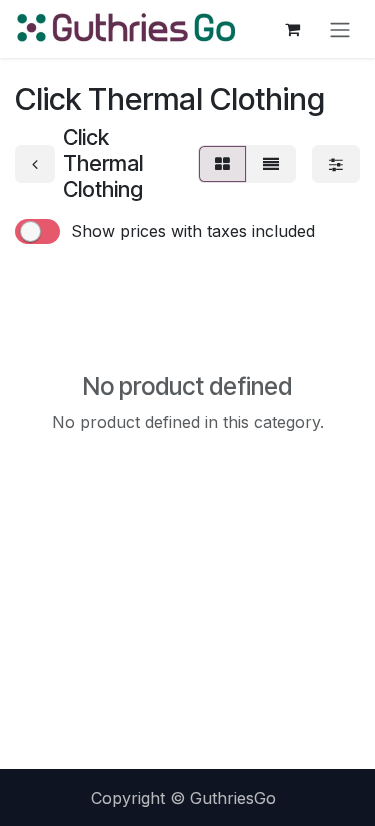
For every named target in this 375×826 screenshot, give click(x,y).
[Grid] (222, 164)
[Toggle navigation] (340, 29)
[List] (271, 164)
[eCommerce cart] (292, 29)
